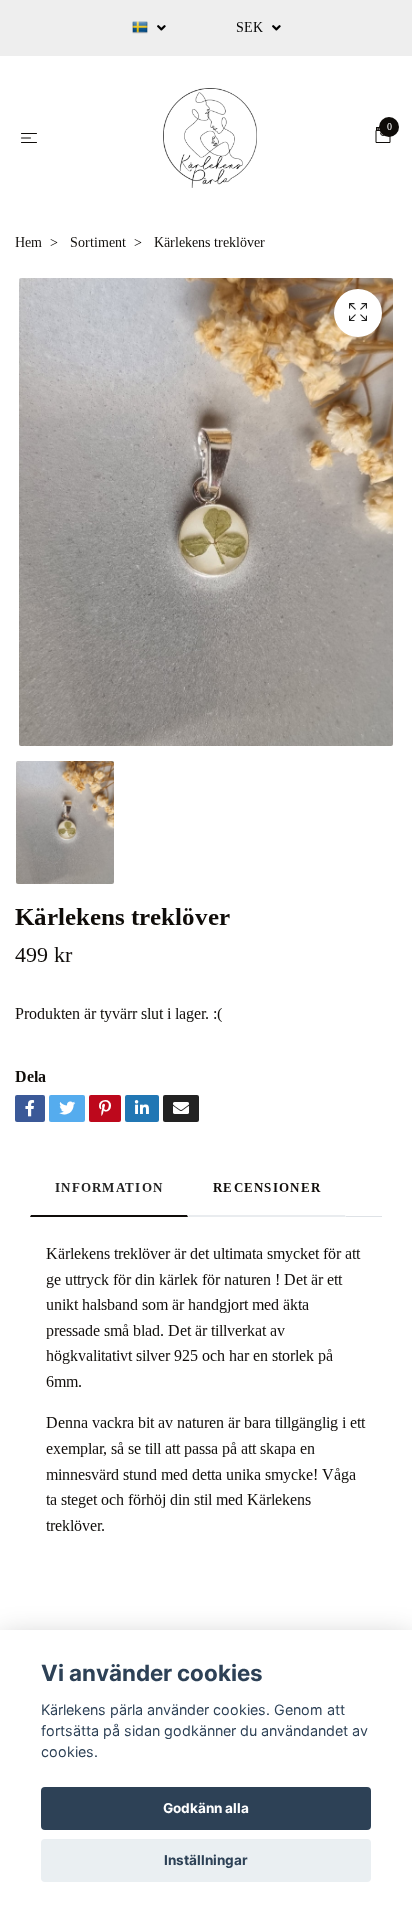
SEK (251, 27)
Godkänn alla (206, 1808)
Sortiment (98, 242)
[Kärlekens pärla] (209, 138)
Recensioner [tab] (267, 1188)
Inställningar (206, 1860)
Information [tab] (109, 1188)
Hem (28, 242)
